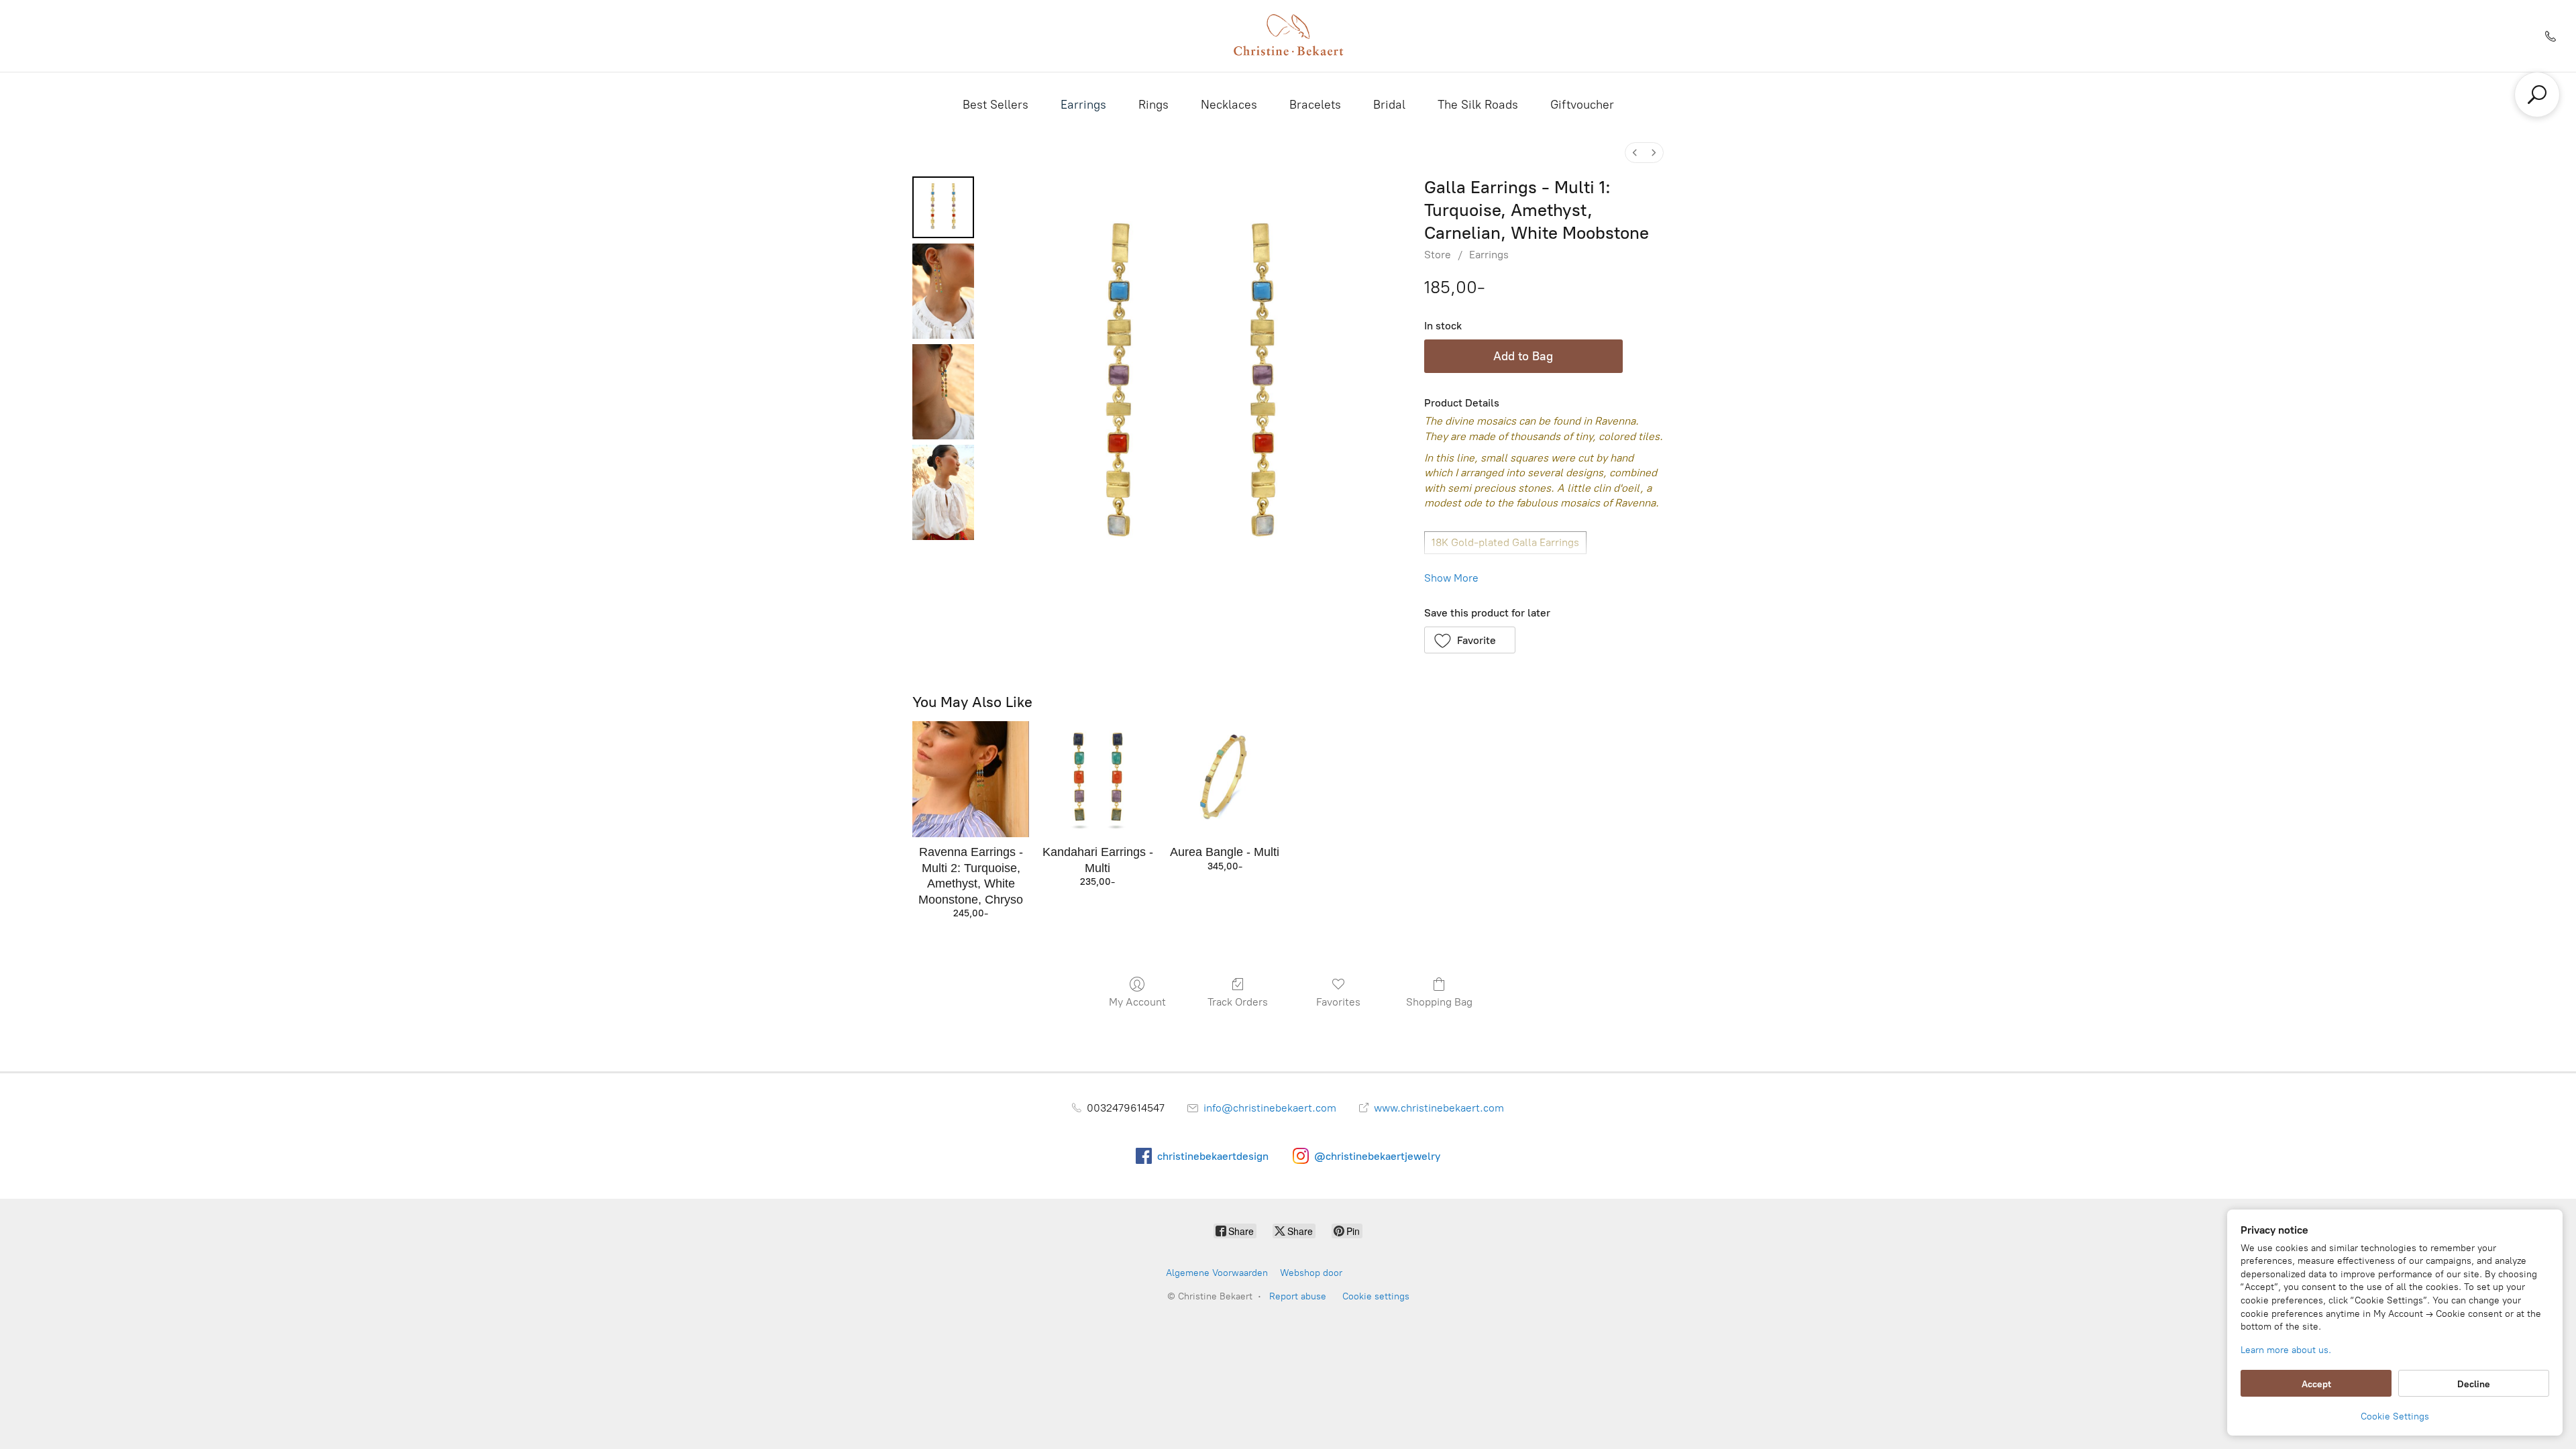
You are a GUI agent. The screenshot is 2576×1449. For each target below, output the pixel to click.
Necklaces (1229, 105)
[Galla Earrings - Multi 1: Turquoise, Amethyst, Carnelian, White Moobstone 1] (943, 291)
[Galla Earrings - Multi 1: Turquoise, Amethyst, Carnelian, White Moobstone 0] (943, 207)
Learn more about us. (2286, 1350)
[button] (1470, 640)
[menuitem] (1635, 153)
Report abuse (1298, 1296)
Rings (1153, 105)
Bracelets (1315, 105)
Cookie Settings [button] (2395, 1416)
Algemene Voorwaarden (1217, 1273)
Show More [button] (1451, 578)
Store (1438, 255)
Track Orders (1238, 1002)
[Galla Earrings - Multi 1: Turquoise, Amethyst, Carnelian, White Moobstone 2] (943, 392)
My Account (1137, 1002)
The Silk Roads (1478, 105)
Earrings (1083, 105)
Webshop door (1311, 1273)
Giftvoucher (1582, 105)
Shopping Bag (1439, 1002)
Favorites (1338, 1002)
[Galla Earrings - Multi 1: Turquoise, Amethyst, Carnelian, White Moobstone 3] (943, 492)
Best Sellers (996, 105)
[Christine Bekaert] (1288, 36)
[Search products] (2537, 95)
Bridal (1389, 105)
